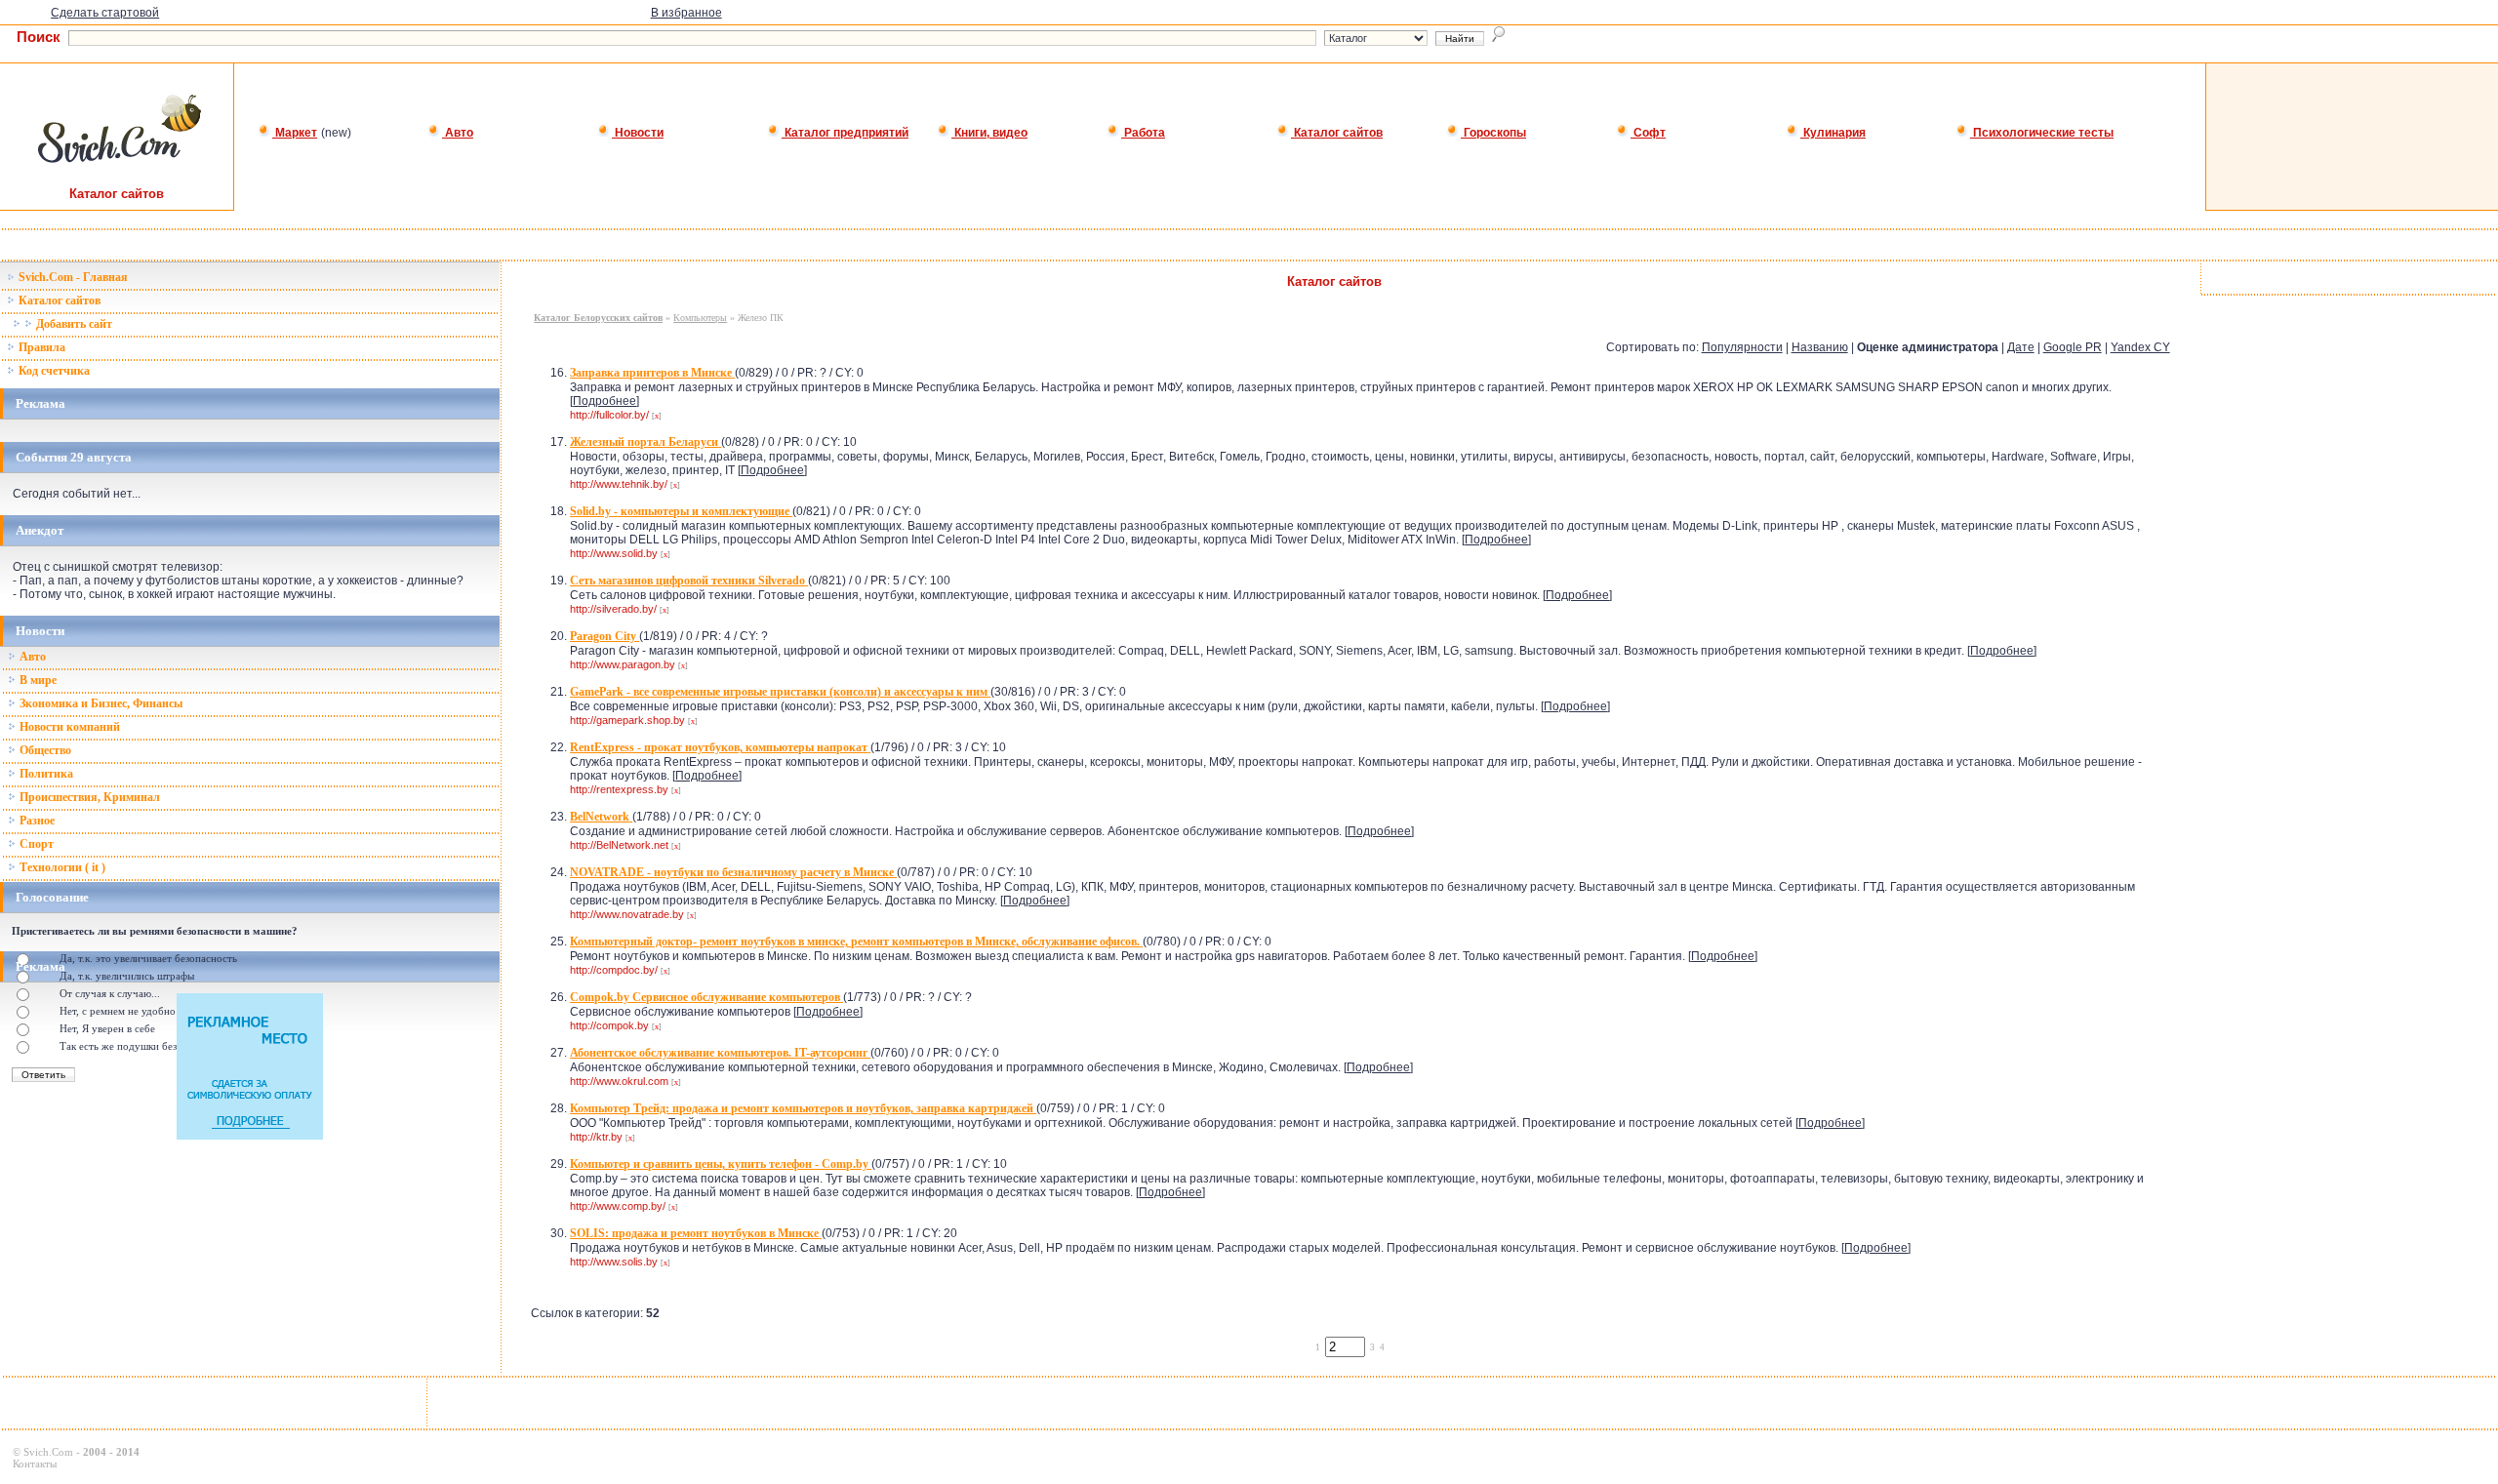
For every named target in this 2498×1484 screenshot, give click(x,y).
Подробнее (604, 401)
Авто (458, 133)
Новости (638, 133)
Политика (45, 774)
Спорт (35, 844)
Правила (40, 347)
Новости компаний (68, 727)
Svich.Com (48, 1452)
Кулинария (1833, 133)
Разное (36, 821)
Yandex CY (2140, 347)
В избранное (686, 13)
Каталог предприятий (845, 133)
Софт (1648, 133)
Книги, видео (989, 133)
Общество (44, 750)
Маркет (295, 133)
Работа (1143, 133)
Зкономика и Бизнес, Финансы (100, 703)
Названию (1820, 347)
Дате (2021, 347)
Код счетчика (53, 371)
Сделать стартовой (105, 13)
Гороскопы (1493, 133)
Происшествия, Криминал (88, 797)
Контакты (35, 1464)
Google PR (2073, 347)
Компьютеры (700, 318)
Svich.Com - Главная (72, 277)
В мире (37, 680)
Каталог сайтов (1337, 133)
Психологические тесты (2042, 133)
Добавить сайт (73, 324)
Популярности (1742, 347)
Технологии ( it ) (61, 867)
